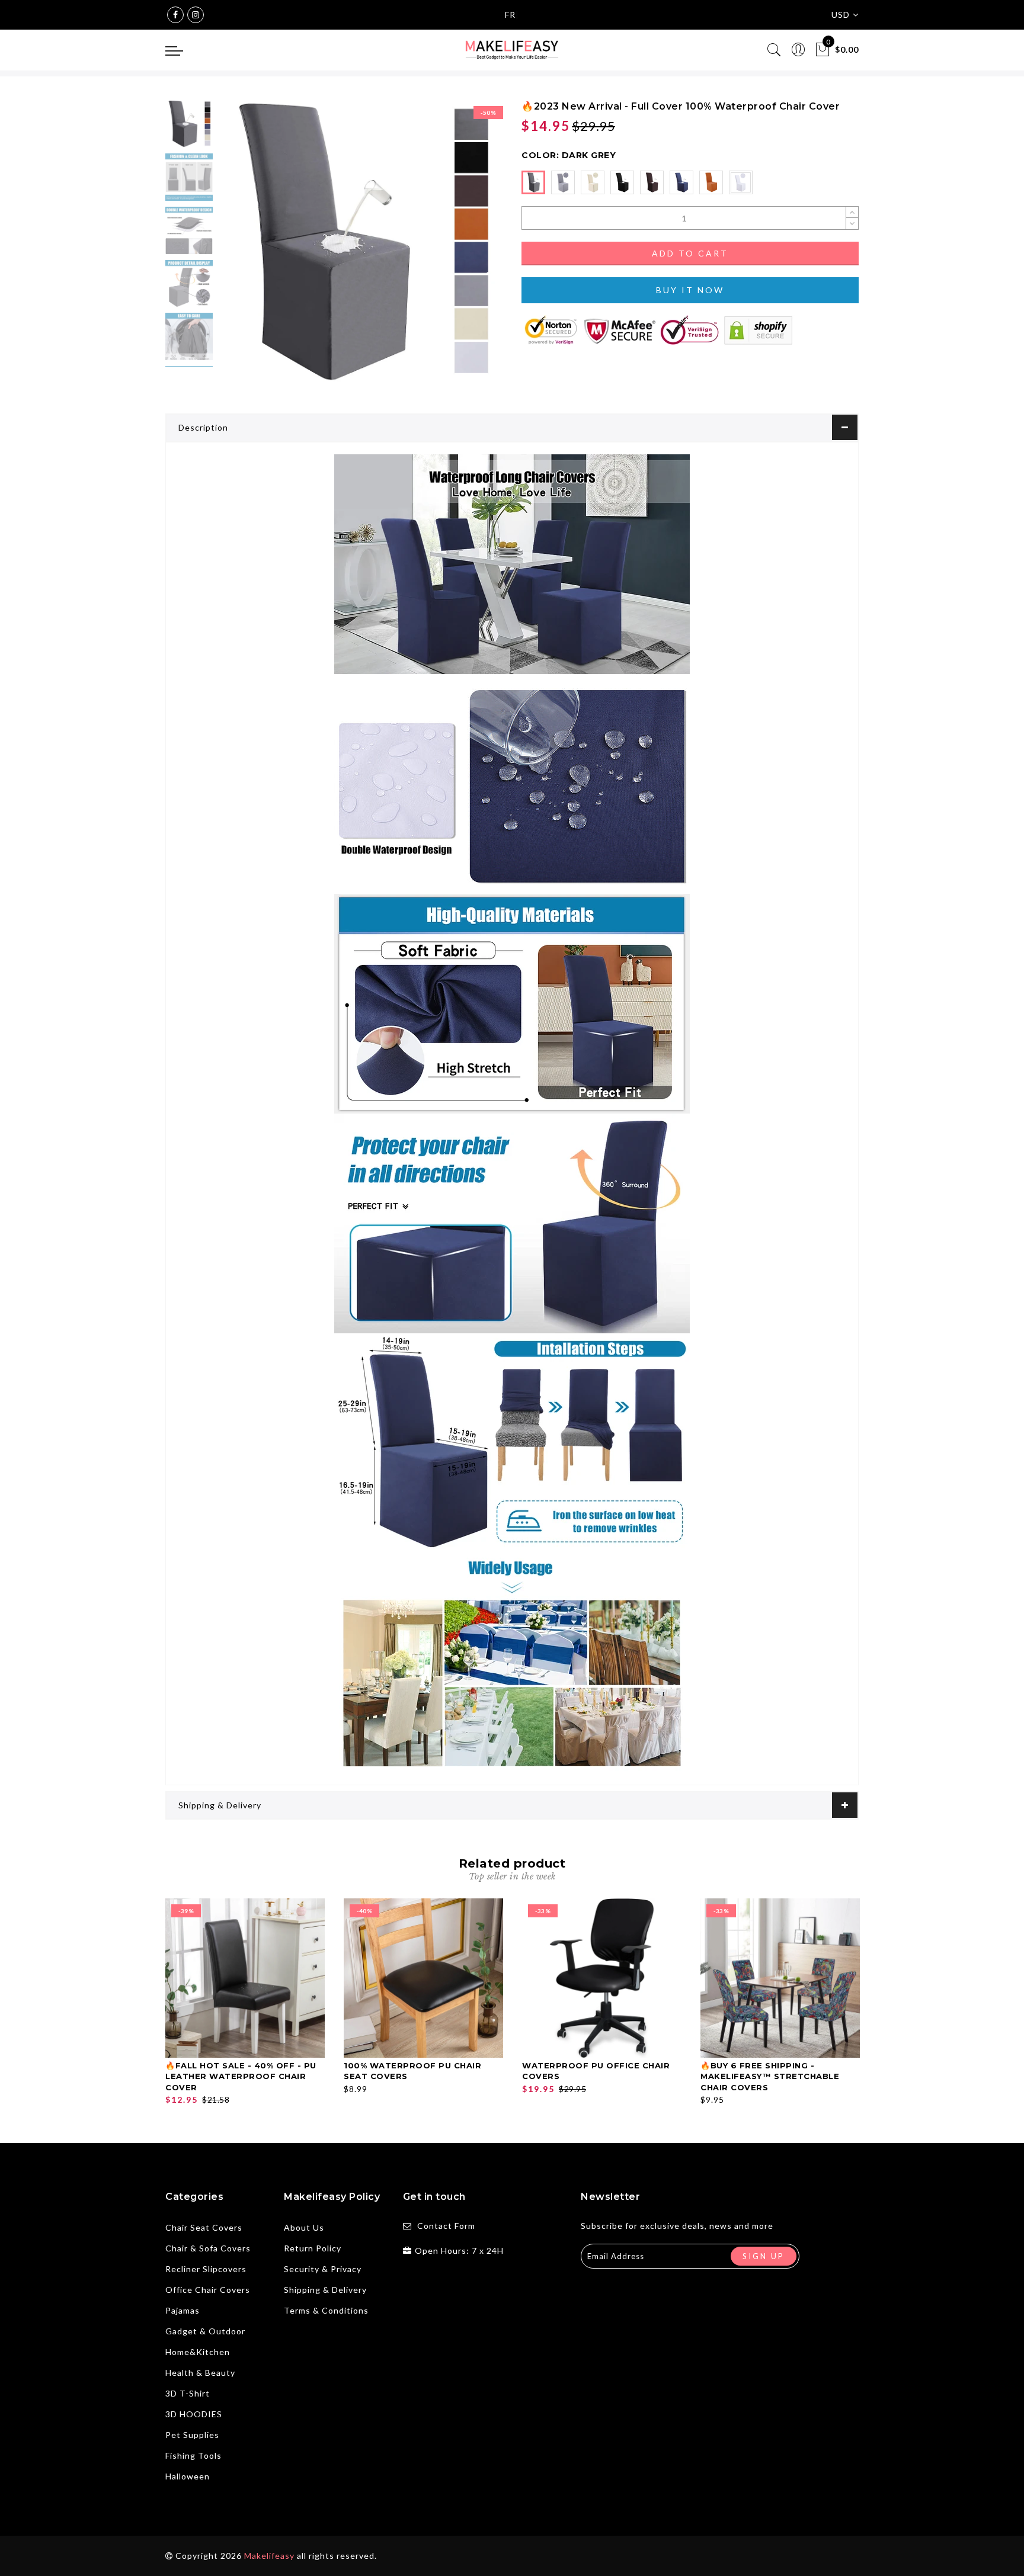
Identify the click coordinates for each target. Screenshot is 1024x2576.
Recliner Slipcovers (206, 2269)
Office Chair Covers (208, 2290)
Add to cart (690, 253)
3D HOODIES (194, 2414)
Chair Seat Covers (204, 2227)
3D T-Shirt (188, 2393)
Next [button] (466, 249)
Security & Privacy (323, 2269)
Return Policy (313, 2248)
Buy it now (690, 290)
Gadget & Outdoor (205, 2331)
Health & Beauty (200, 2373)
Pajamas (183, 2310)
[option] (361, 242)
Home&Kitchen (198, 2352)
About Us (304, 2227)
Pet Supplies (192, 2435)
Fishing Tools (193, 2455)
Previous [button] (240, 249)
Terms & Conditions (326, 2310)
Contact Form (446, 2226)
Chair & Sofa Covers (208, 2248)
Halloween (188, 2476)
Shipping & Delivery (220, 1805)
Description (203, 427)
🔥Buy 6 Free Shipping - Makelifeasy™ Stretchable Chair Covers (770, 2076)
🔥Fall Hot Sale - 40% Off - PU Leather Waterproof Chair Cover (241, 2076)
